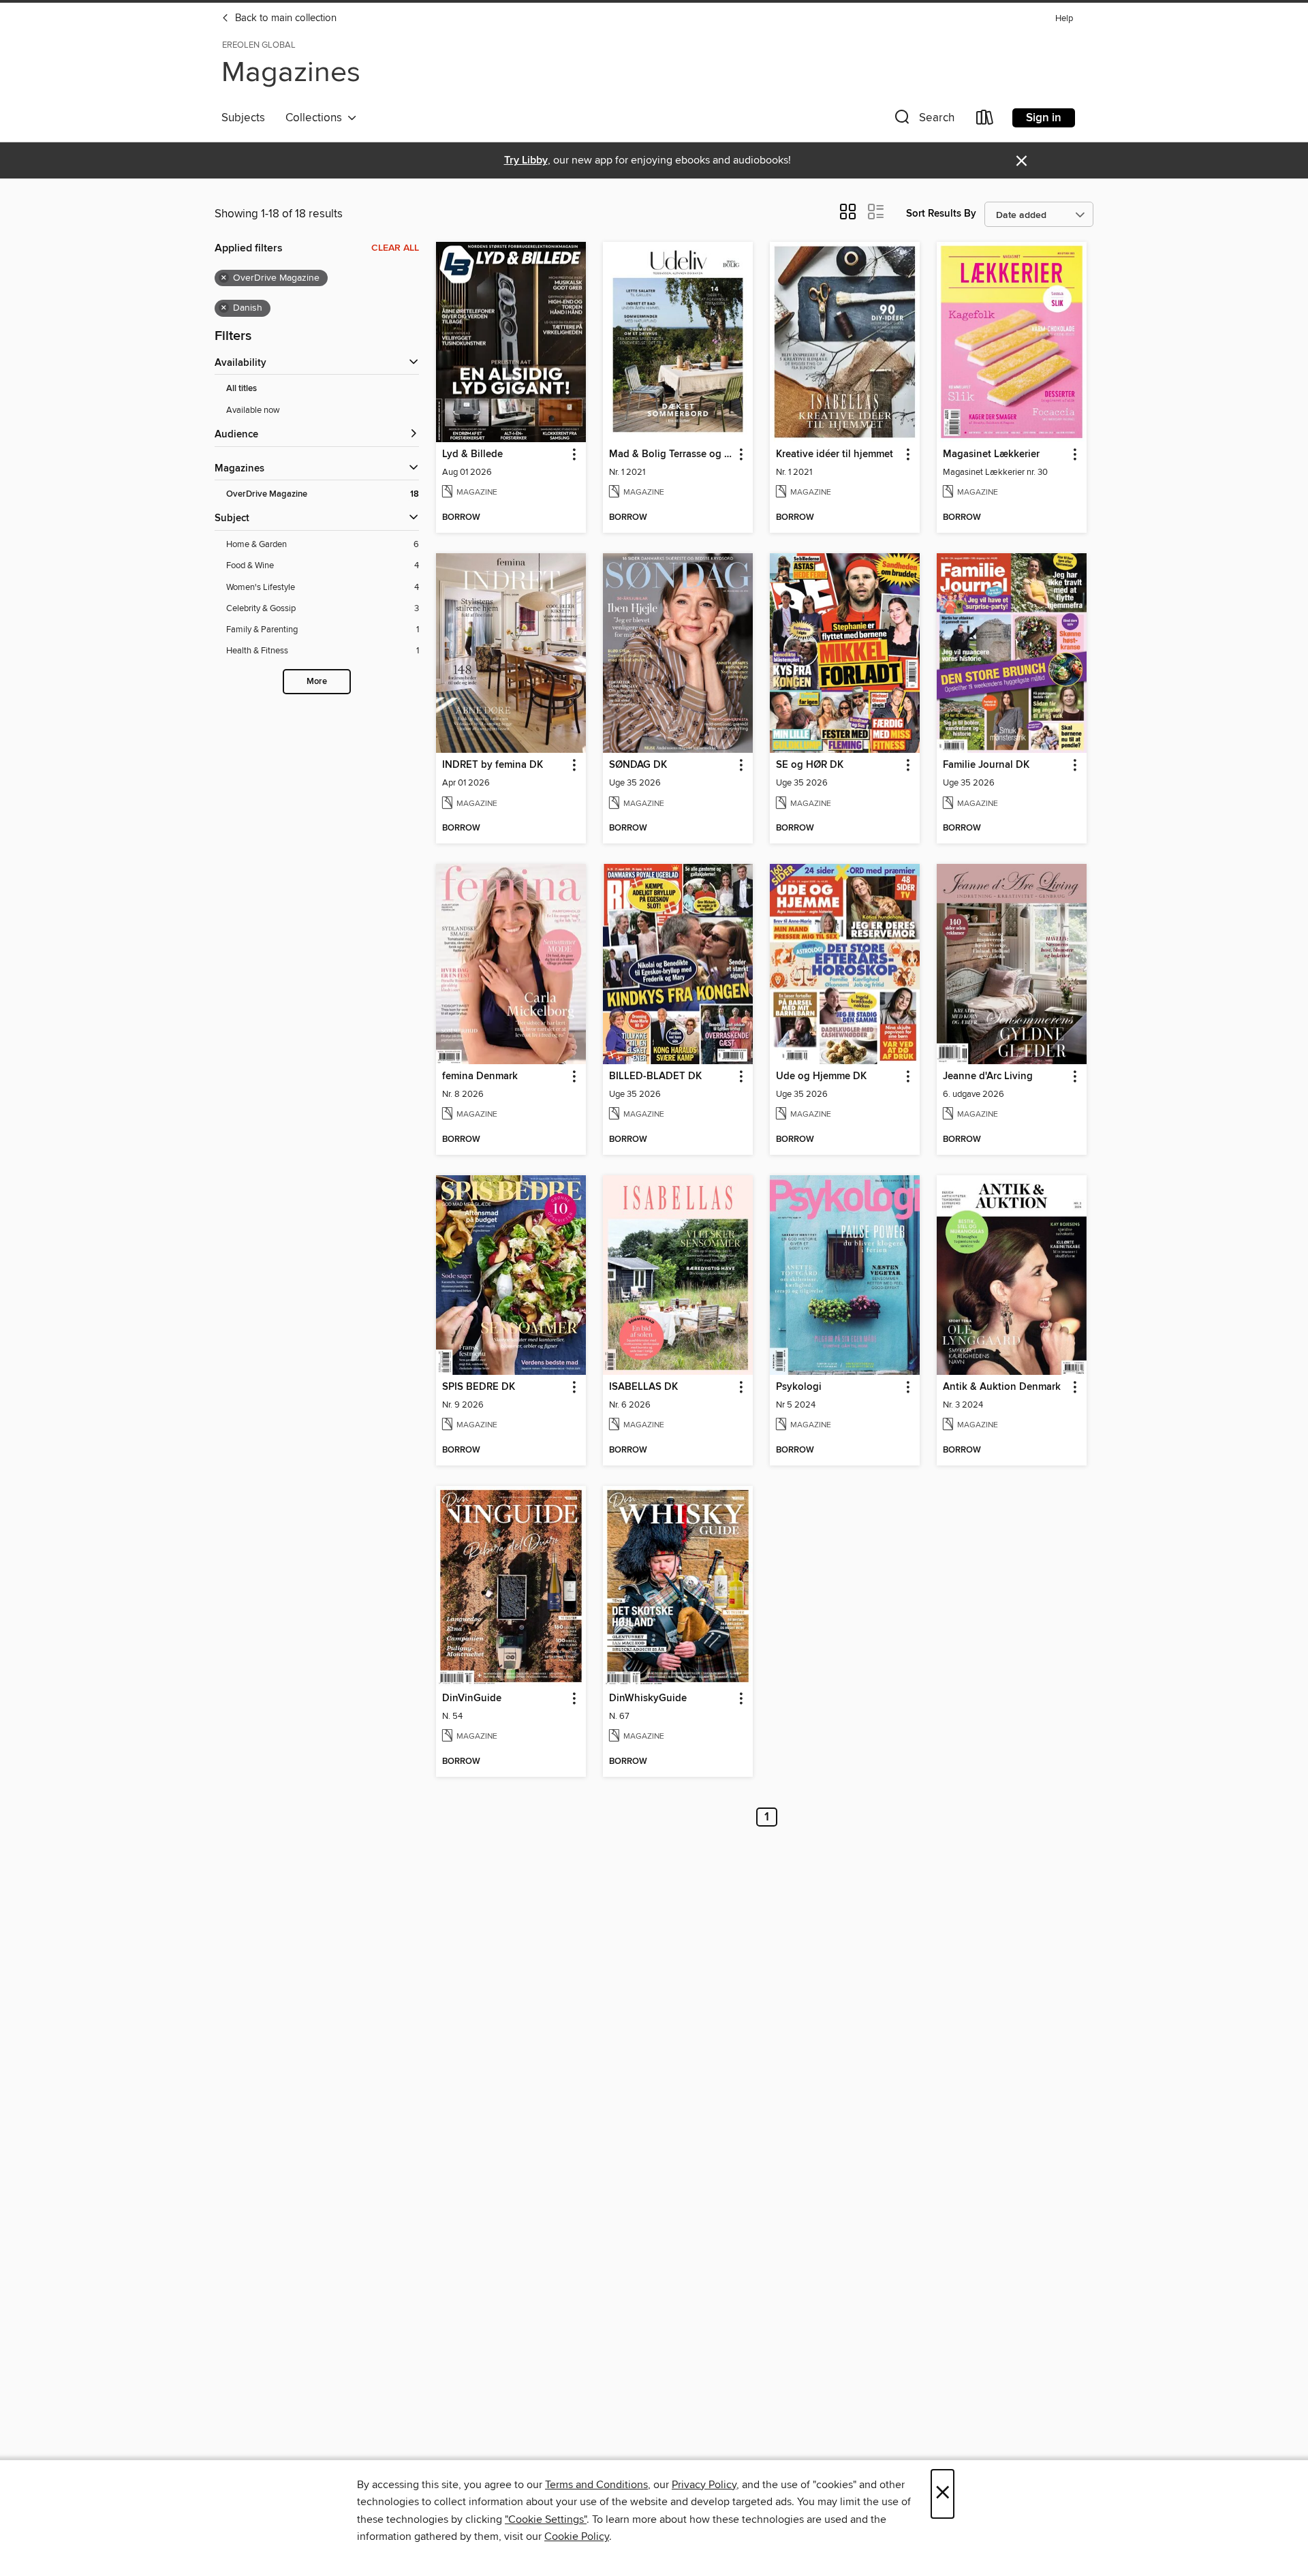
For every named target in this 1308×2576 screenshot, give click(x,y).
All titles (242, 389)
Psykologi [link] (799, 1387)
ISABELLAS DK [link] (643, 1387)
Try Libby (526, 160)
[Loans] (985, 120)
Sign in (1044, 118)
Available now (253, 410)
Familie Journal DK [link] (986, 765)
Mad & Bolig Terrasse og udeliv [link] (671, 454)
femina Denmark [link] (480, 1076)
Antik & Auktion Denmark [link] (1002, 1387)
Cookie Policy (577, 2536)
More (317, 682)
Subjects (243, 118)
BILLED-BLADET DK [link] (655, 1076)
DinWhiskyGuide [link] (648, 1698)
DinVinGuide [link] (472, 1698)
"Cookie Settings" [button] (546, 2519)
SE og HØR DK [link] (810, 765)
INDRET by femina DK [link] (493, 765)
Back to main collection (284, 18)
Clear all (395, 248)
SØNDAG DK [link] (638, 765)
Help (1064, 19)
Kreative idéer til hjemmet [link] (835, 454)
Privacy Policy (704, 2485)
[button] (923, 120)
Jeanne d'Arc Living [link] (988, 1076)
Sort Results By (941, 214)
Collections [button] (316, 118)
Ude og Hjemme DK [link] (821, 1076)
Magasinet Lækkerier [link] (991, 454)
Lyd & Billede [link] (472, 454)
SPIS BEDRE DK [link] (479, 1387)
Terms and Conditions (596, 2485)
